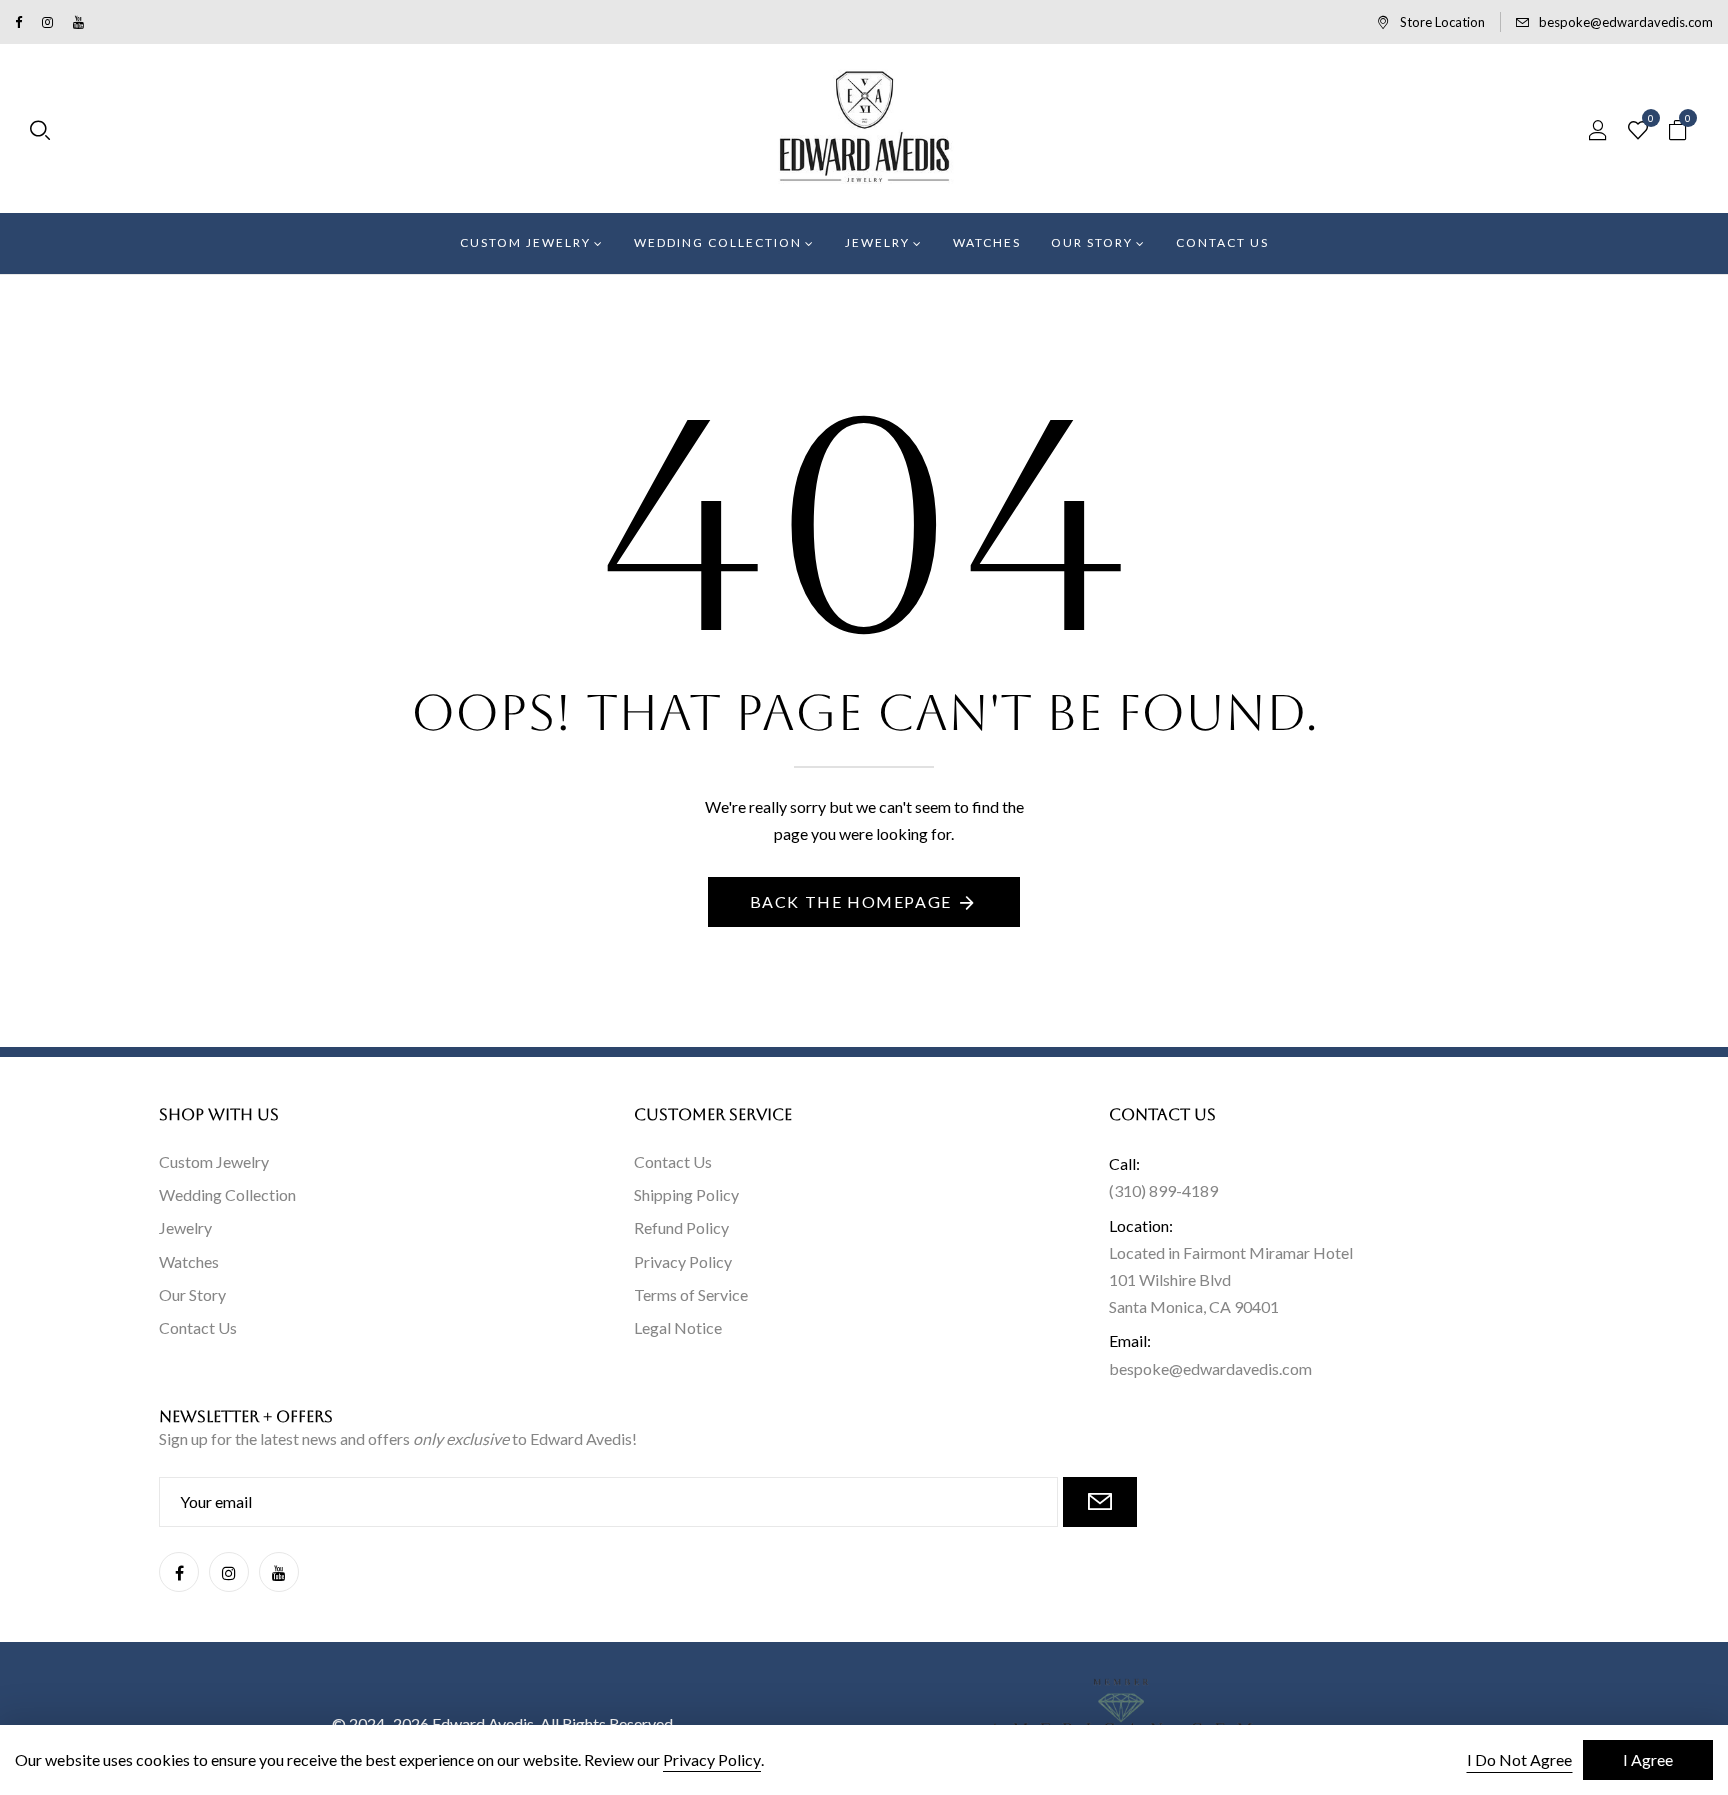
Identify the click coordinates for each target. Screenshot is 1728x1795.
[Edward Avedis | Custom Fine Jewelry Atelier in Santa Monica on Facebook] (18, 22)
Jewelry (185, 1227)
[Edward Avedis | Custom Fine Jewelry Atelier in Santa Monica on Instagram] (47, 22)
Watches (189, 1261)
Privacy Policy (683, 1261)
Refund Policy (681, 1227)
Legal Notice (678, 1327)
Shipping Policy (686, 1194)
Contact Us (198, 1327)
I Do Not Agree (1519, 1759)
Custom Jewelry (214, 1161)
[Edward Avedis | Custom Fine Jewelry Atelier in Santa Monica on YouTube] (78, 22)
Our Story (192, 1294)
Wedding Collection (227, 1194)
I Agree (1648, 1759)
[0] (1638, 131)
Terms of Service (691, 1294)
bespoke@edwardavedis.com (1626, 22)
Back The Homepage (851, 901)
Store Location (1442, 22)
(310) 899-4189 (1163, 1190)
